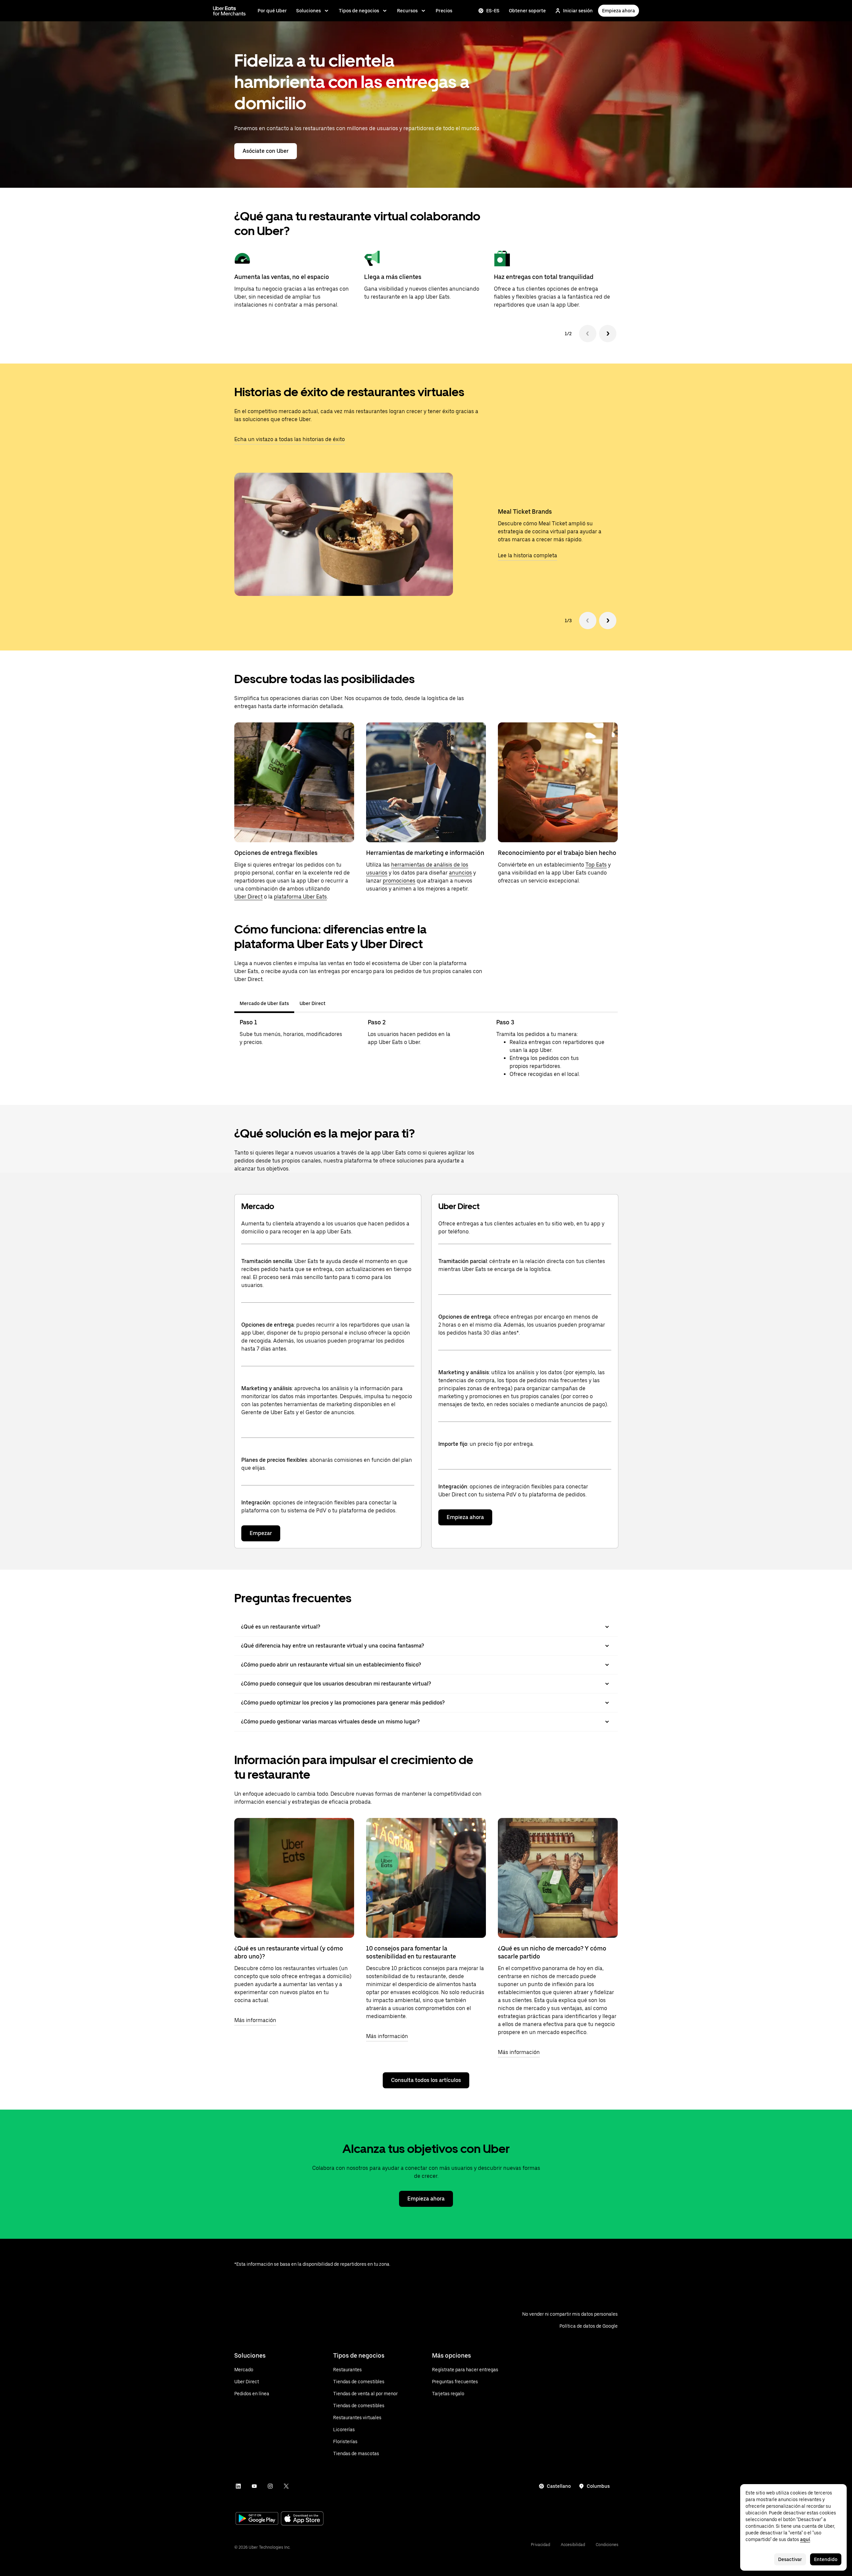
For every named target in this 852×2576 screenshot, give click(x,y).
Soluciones (309, 11)
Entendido (826, 2559)
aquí (805, 2539)
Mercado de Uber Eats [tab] (264, 1003)
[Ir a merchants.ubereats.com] (229, 11)
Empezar (261, 1533)
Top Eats (596, 865)
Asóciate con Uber (266, 151)
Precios (444, 11)
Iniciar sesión (578, 11)
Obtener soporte (527, 11)
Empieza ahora (619, 11)
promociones (399, 881)
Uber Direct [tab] (313, 1003)
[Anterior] (588, 334)
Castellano (559, 2486)
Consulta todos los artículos (426, 2080)
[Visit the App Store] (302, 2519)
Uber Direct (248, 897)
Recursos (407, 11)
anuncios (460, 873)
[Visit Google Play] (257, 2519)
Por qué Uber (272, 11)
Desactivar (790, 2559)
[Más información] (294, 1878)
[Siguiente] (608, 334)
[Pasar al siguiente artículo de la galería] (608, 621)
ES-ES (493, 11)
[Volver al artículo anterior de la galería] (588, 621)
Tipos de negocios (359, 11)
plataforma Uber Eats (300, 897)
